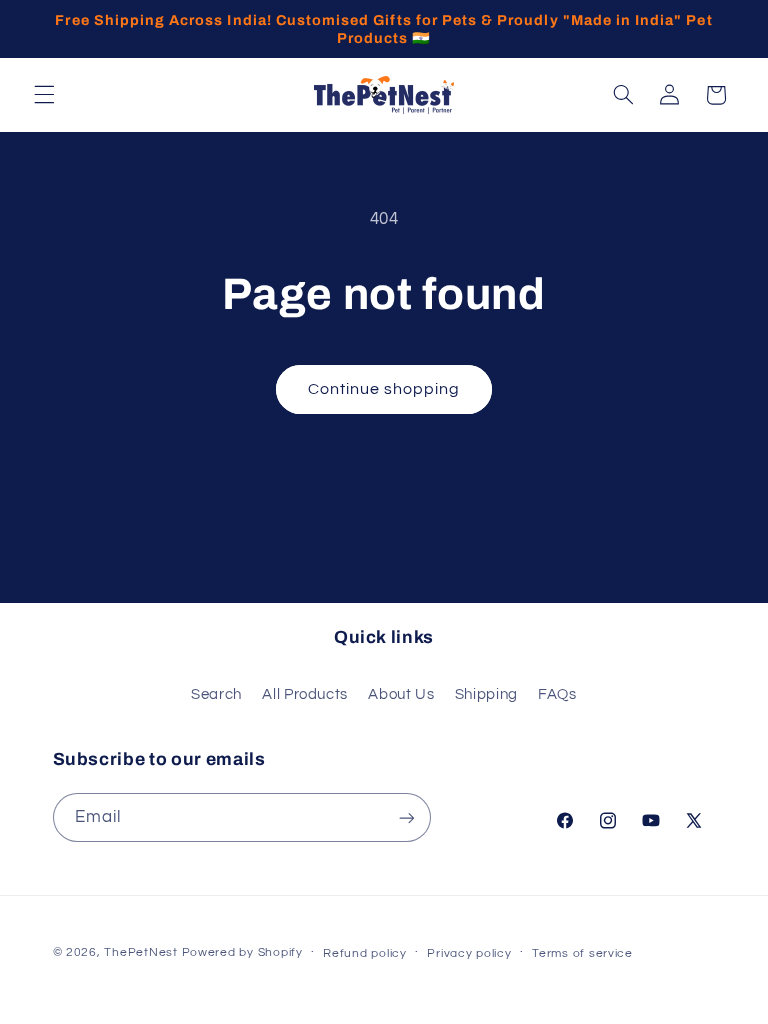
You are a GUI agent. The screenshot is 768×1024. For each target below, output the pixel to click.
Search (216, 694)
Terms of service (582, 953)
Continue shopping (384, 389)
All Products (305, 694)
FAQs (557, 694)
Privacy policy (469, 953)
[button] (44, 95)
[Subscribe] (406, 817)
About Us (401, 694)
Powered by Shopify (242, 952)
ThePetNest (140, 952)
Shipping (486, 694)
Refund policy (365, 953)
